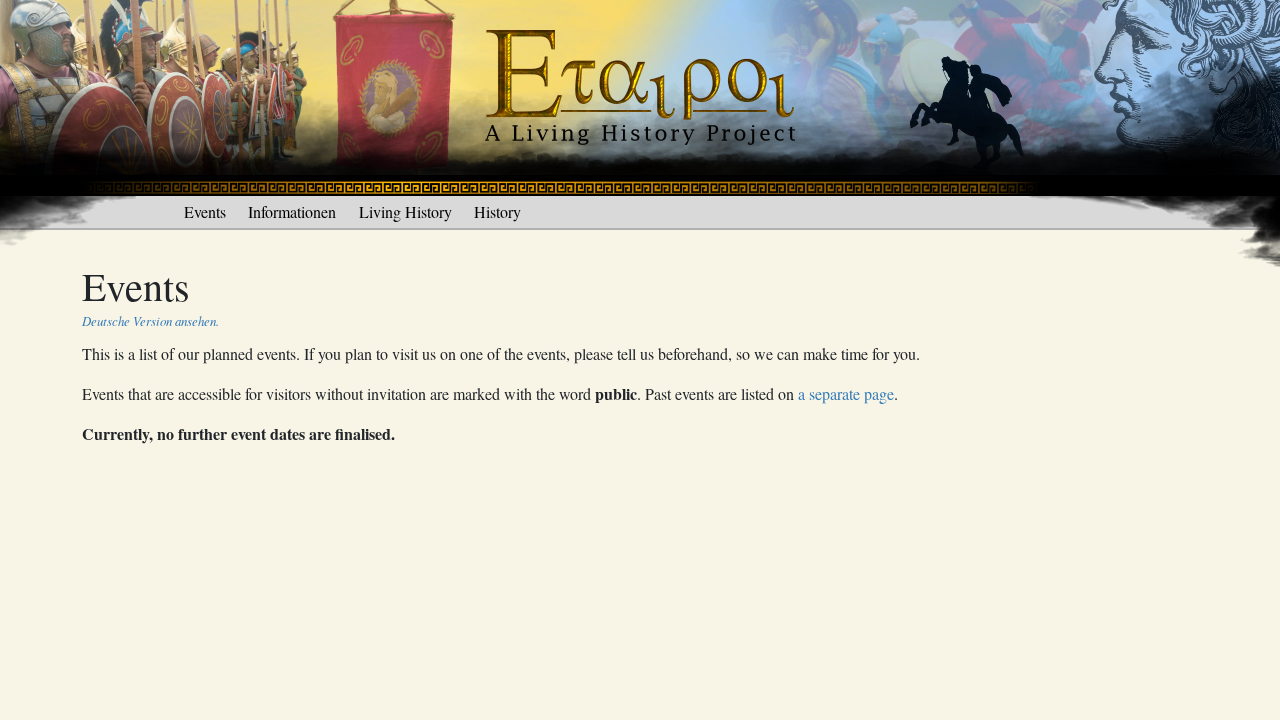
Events (205, 211)
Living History (405, 211)
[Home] (640, 95)
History (497, 211)
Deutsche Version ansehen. (150, 320)
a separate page (846, 393)
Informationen (292, 211)
